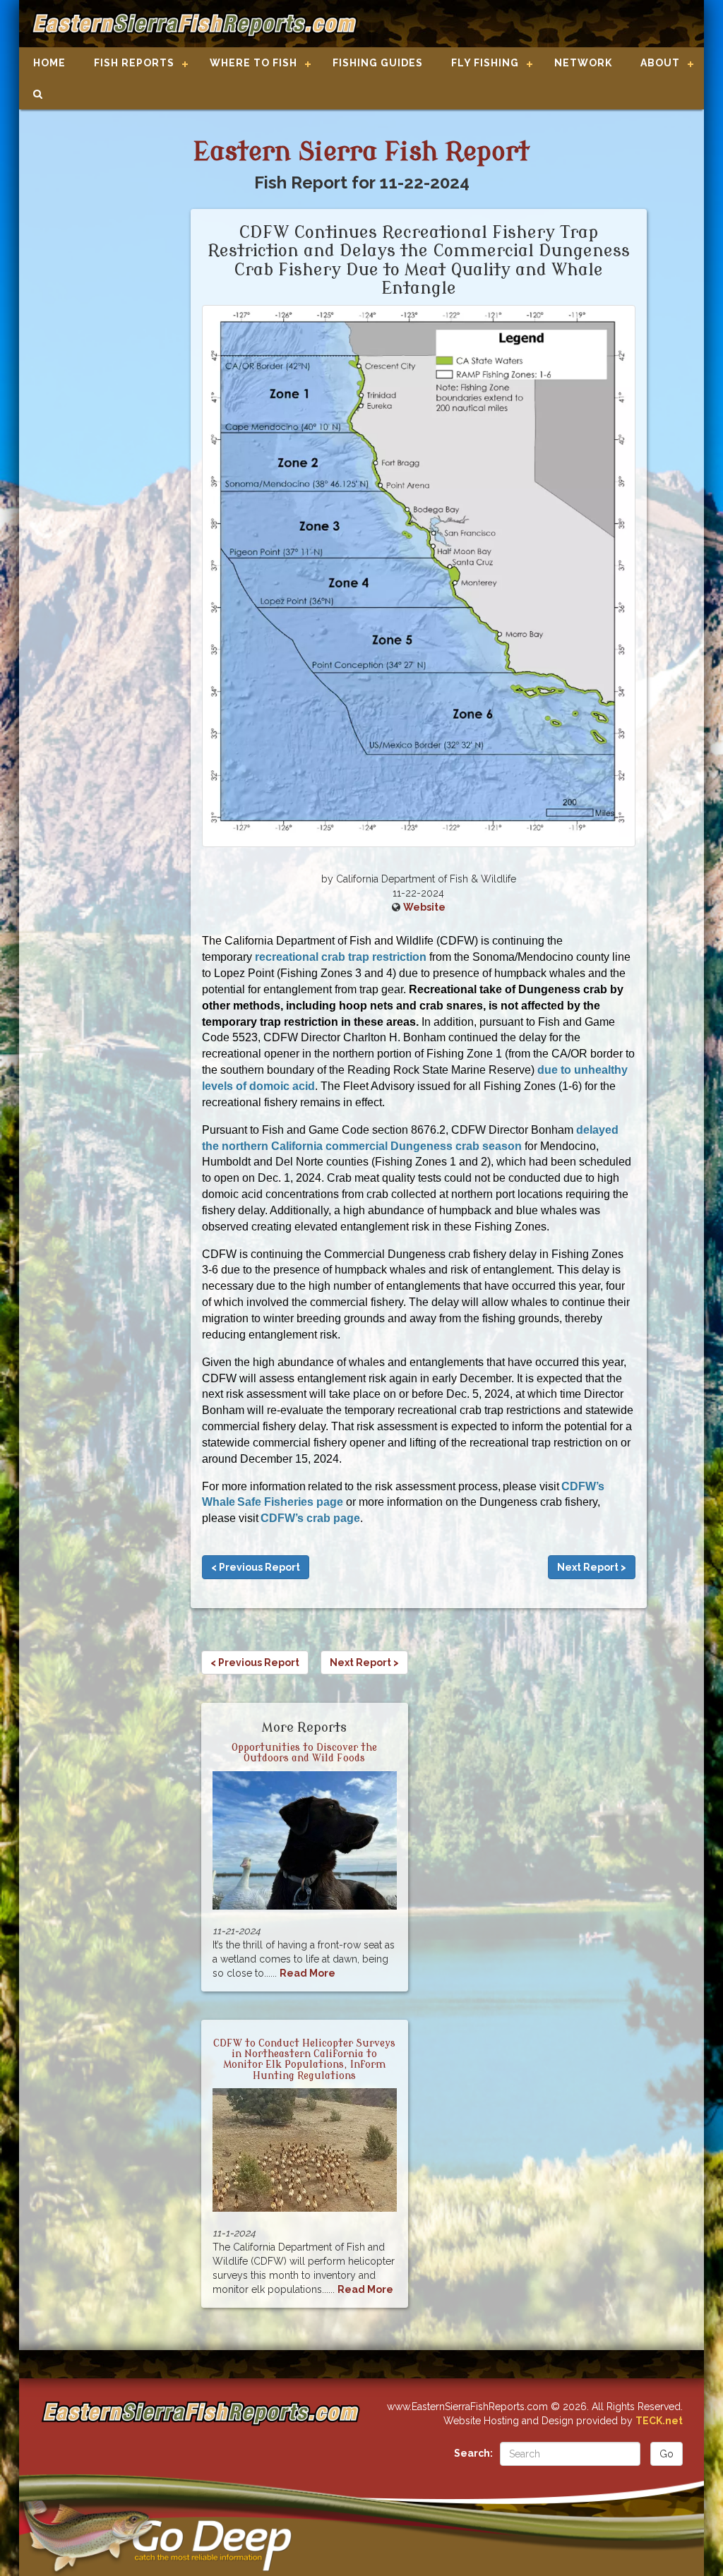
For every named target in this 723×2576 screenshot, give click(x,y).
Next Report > (592, 1567)
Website (424, 907)
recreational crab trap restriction (341, 957)
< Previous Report (256, 1567)
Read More (307, 1973)
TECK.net (659, 2421)
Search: (473, 2453)
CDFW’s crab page (310, 1518)
